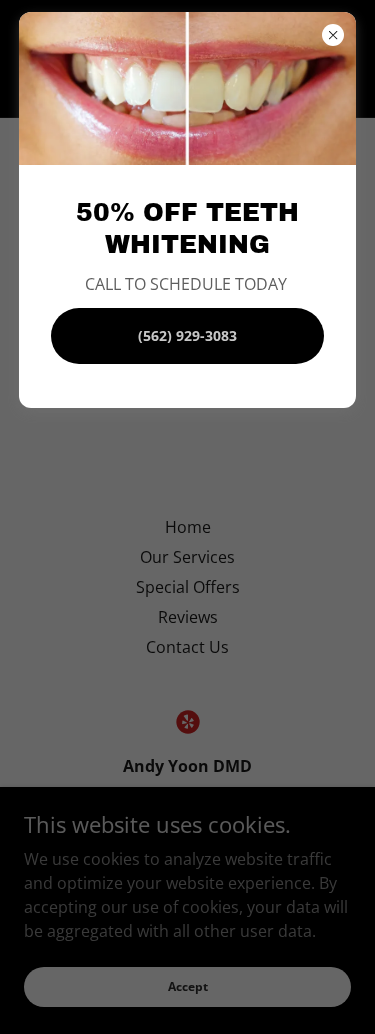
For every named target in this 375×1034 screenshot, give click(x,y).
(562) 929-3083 (187, 335)
